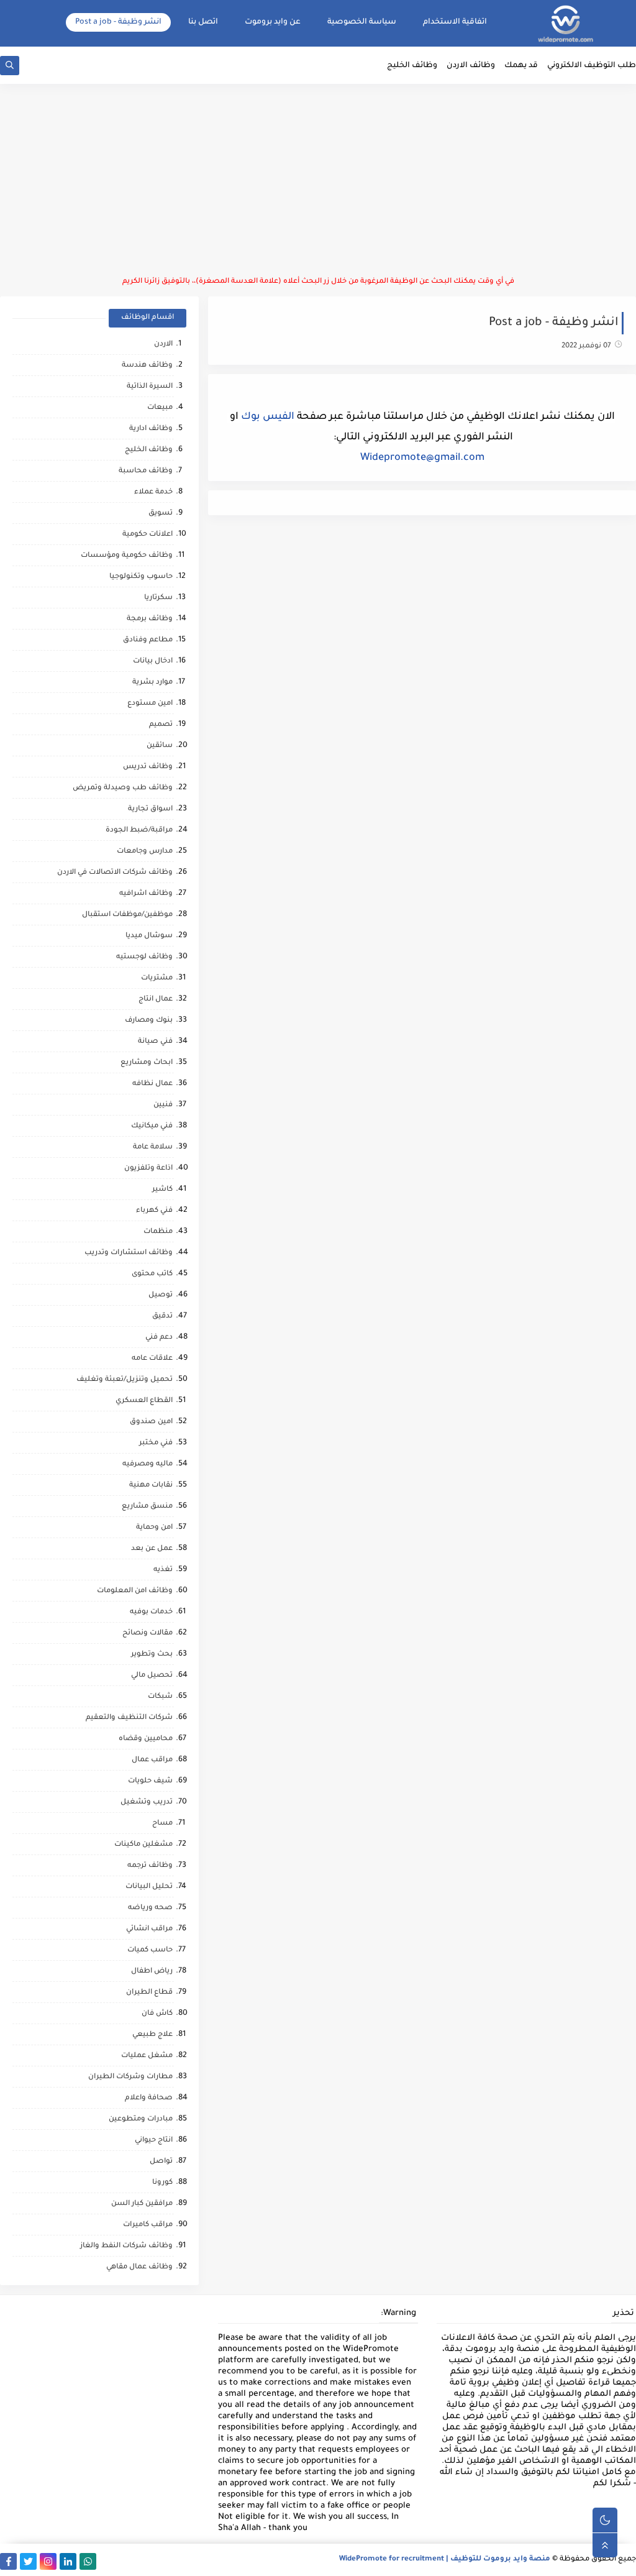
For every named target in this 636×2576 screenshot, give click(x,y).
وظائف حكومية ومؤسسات (127, 556)
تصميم (161, 725)
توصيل (161, 1295)
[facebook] (8, 2561)
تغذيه (163, 1570)
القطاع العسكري (144, 1401)
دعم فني (159, 1338)
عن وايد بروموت (273, 22)
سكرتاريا (158, 598)
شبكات (160, 1697)
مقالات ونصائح (148, 1634)
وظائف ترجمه (150, 1866)
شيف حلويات (150, 1781)
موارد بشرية (152, 683)
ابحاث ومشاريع (147, 1063)
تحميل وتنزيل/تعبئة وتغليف (125, 1380)
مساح (162, 1824)
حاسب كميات (150, 1950)
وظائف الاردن (471, 66)
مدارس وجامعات (145, 852)
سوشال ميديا (149, 936)
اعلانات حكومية (148, 535)
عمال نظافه (152, 1084)
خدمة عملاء (153, 493)
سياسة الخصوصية (362, 22)
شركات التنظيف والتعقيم (129, 1718)
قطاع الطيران (149, 1993)
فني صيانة (155, 1042)
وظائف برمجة (150, 619)
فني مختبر (156, 1443)
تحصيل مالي (152, 1676)
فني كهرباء (154, 1211)
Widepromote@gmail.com (422, 458)
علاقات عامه (152, 1359)
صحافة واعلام (149, 2098)
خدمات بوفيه (151, 1612)
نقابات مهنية (151, 1486)
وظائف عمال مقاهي (139, 2267)
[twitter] (28, 2561)
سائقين (160, 746)
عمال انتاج (156, 1000)
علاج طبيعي (152, 2035)
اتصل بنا (203, 22)
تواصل (161, 2162)
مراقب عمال (152, 1760)
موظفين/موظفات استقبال (127, 915)
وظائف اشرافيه (146, 894)
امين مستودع (150, 704)
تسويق (161, 514)
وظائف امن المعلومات (135, 1591)
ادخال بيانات (153, 662)
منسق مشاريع (147, 1507)
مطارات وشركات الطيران (130, 2077)
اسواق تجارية (150, 809)
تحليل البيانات (149, 1887)
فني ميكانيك (152, 1126)
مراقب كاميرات (148, 2225)
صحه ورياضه (150, 1908)
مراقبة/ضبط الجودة (139, 831)
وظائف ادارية (151, 429)
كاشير (162, 1190)
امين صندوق (151, 1422)
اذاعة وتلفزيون (148, 1169)
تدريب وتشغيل (147, 1803)
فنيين (163, 1105)
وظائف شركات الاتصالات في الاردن (115, 873)
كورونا (162, 2183)
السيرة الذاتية (150, 387)
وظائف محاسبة (146, 471)
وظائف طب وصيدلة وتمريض (123, 788)
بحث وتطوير (152, 1655)
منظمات (158, 1232)
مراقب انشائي (149, 1929)
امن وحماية (154, 1528)
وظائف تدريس (148, 767)
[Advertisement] (318, 180)
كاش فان (157, 2014)
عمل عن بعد (152, 1549)
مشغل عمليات (147, 2056)
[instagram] (48, 2561)
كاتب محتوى (152, 1274)
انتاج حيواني (154, 2141)
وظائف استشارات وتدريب (129, 1253)
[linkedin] (68, 2561)
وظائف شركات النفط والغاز (126, 2246)
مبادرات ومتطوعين (141, 2120)
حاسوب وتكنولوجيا (141, 577)
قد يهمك (521, 66)
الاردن (163, 345)
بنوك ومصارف (149, 1021)
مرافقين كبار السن (142, 2204)
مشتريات (157, 979)
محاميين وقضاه (146, 1739)
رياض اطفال (152, 1972)
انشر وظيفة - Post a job (118, 22)
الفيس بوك (268, 417)
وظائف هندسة (147, 366)
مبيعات (160, 408)
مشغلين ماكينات (143, 1845)
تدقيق (162, 1317)
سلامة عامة (153, 1148)
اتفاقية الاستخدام (455, 22)
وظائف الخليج (412, 66)
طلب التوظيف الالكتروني (592, 66)
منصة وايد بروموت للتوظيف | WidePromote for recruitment (445, 2560)
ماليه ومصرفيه (148, 1464)
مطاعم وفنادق (148, 640)
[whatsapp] (88, 2561)
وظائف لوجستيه (144, 957)
